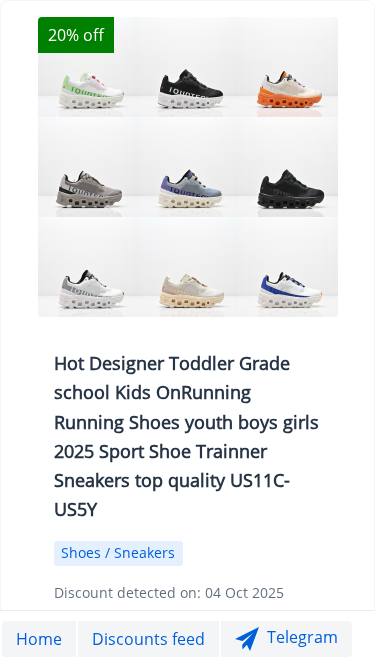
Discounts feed (148, 639)
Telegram (302, 637)
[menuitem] (39, 639)
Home (39, 639)
